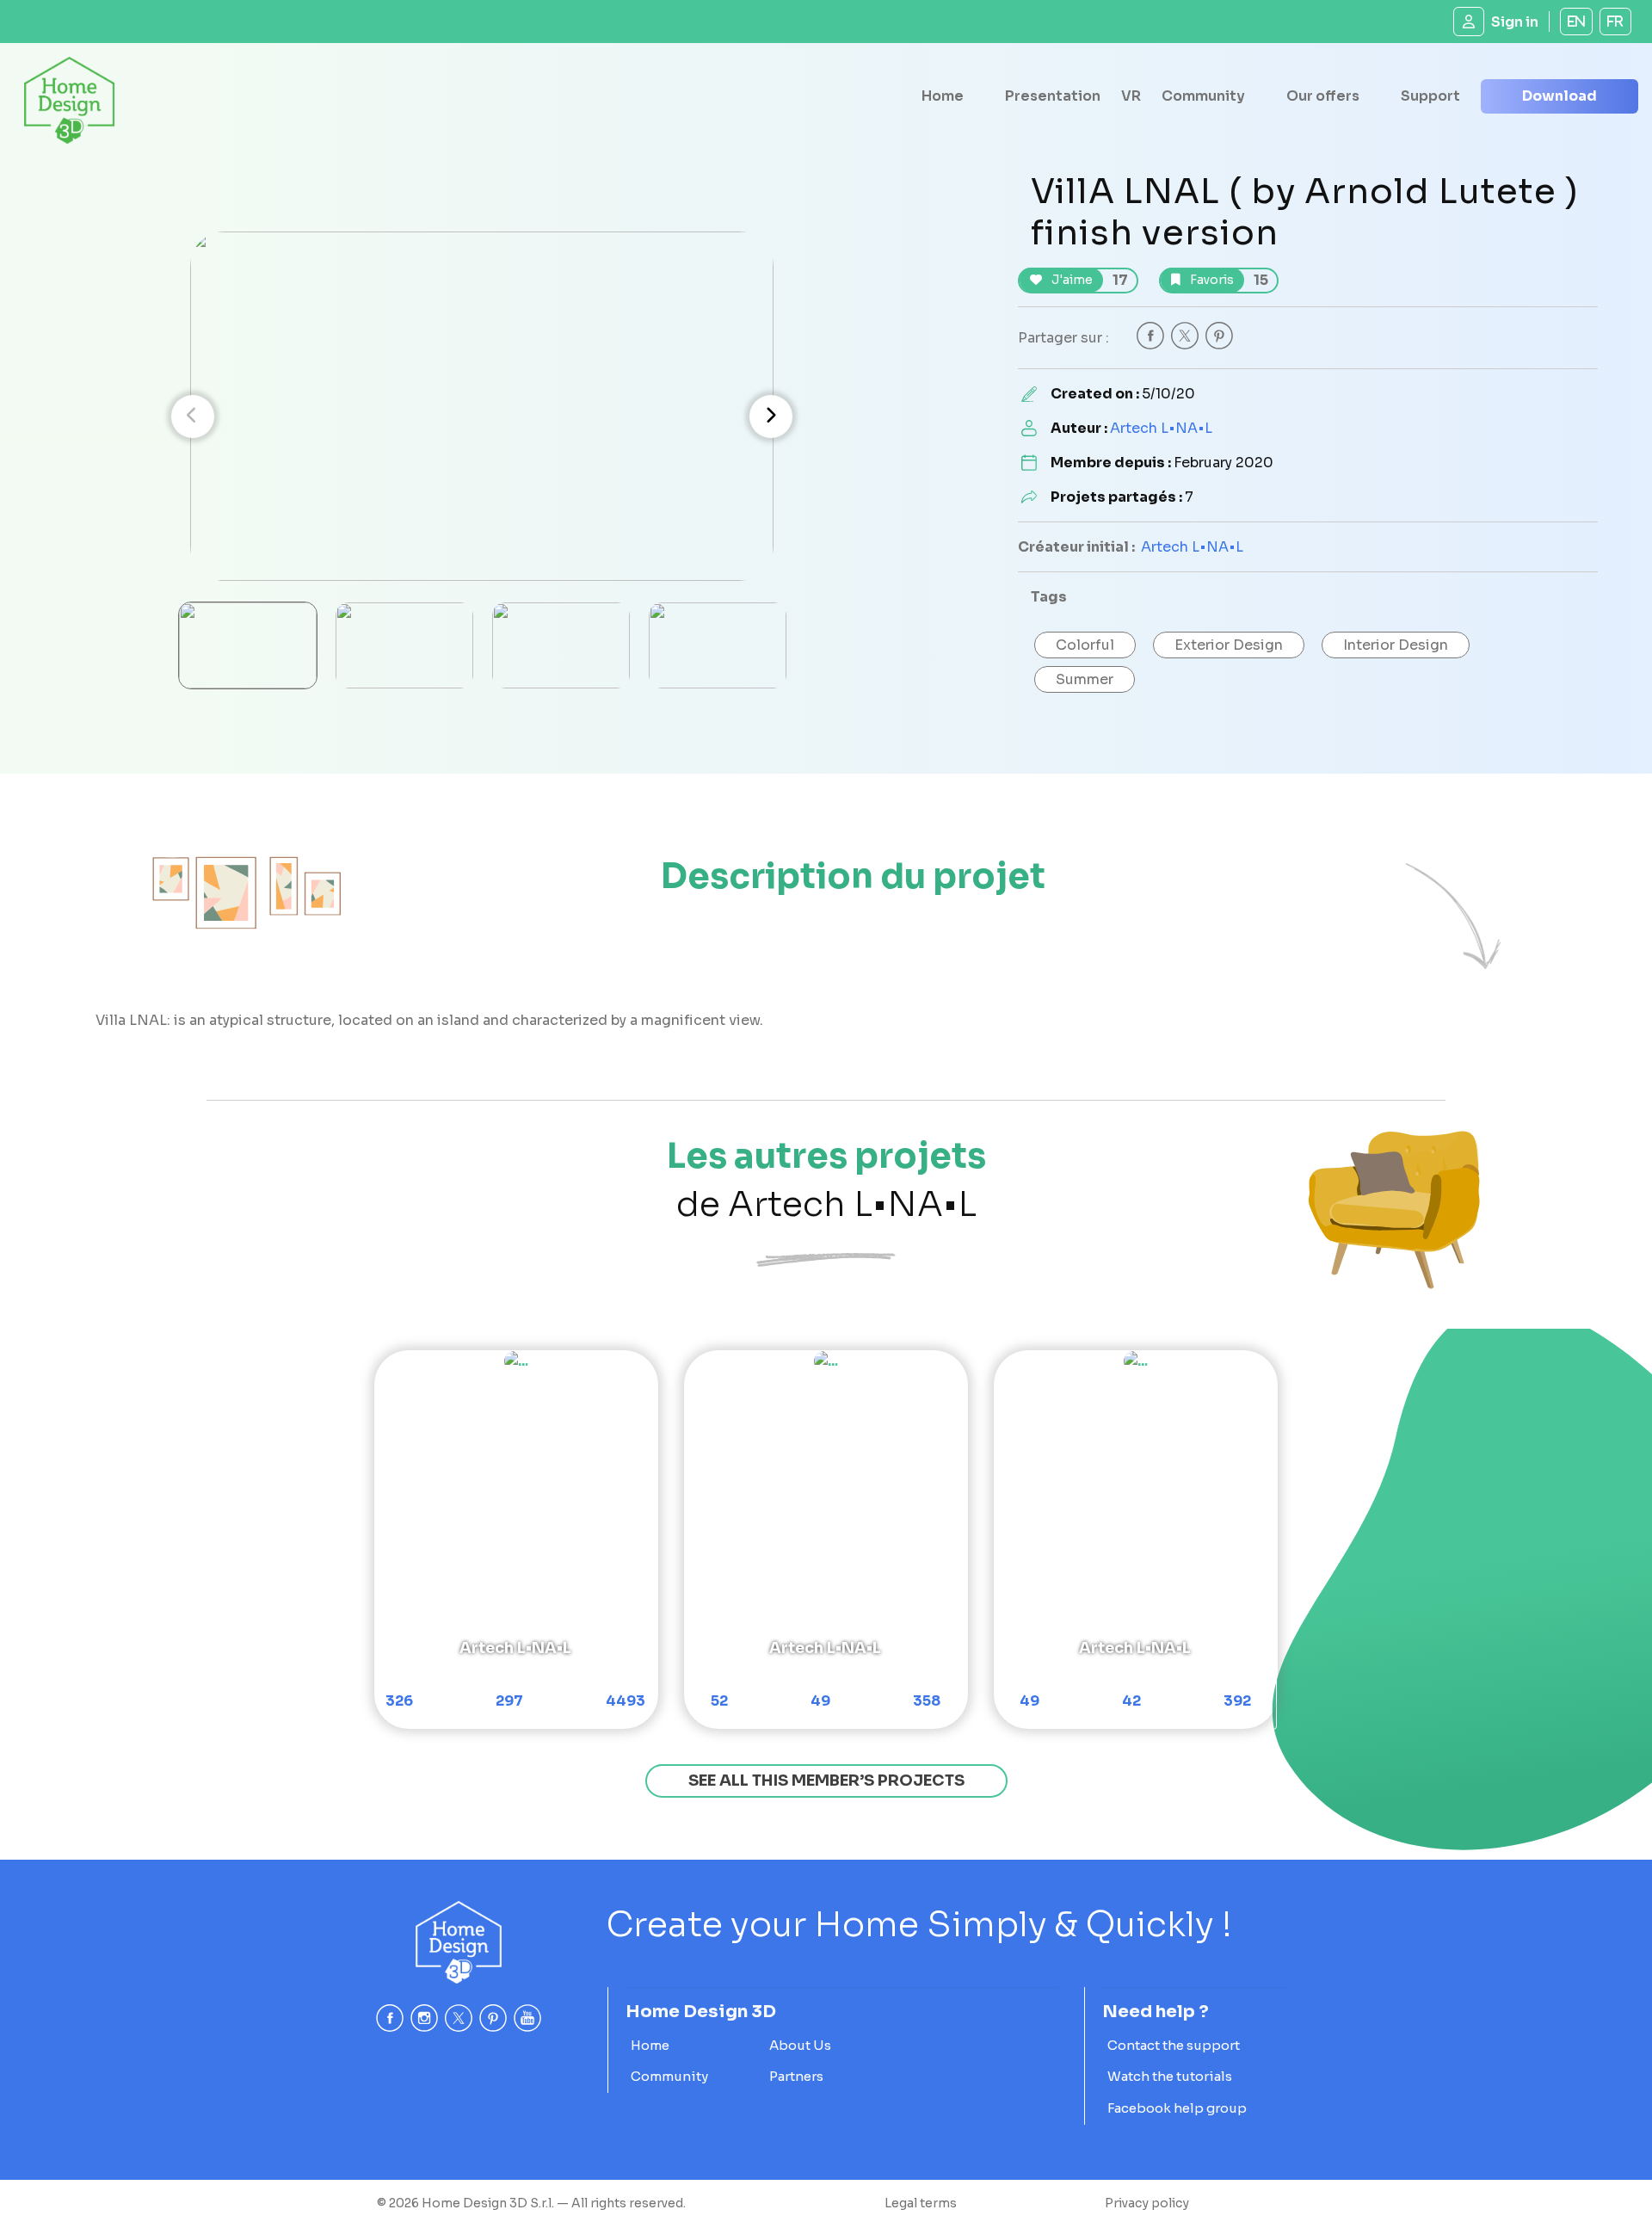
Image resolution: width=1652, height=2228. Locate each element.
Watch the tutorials (1170, 2076)
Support (1430, 96)
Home (943, 96)
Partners (796, 2076)
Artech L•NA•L (1161, 428)
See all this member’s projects (826, 1781)
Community (1203, 96)
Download (1560, 96)
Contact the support (1174, 2045)
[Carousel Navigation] (482, 417)
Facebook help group (1177, 2108)
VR (1131, 96)
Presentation (1053, 96)
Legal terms (921, 2203)
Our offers (1323, 96)
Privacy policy (1147, 2203)
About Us (800, 2045)
